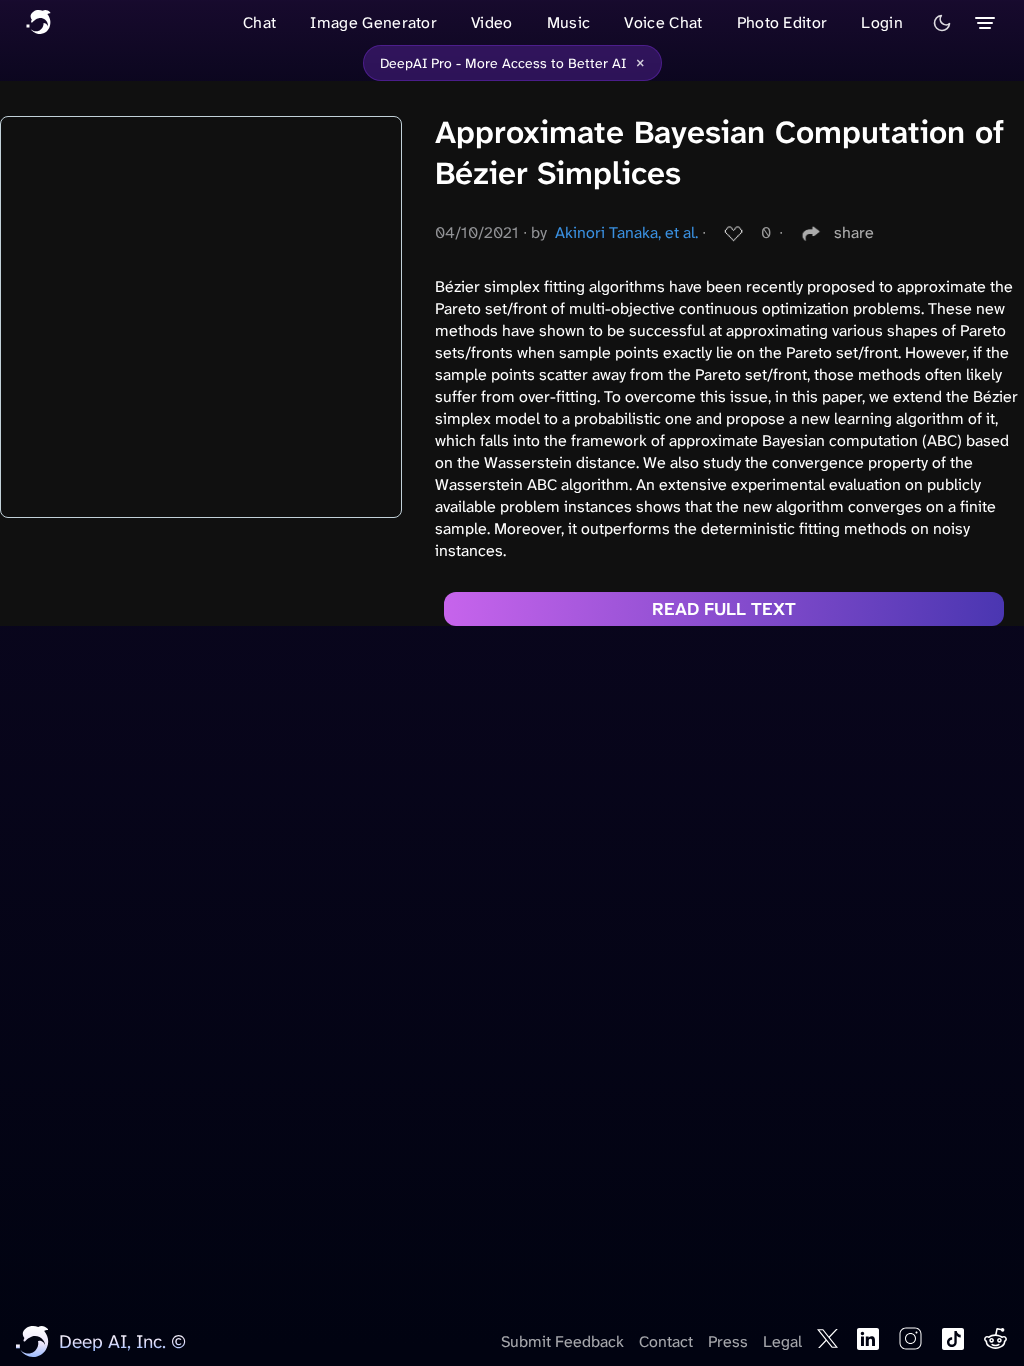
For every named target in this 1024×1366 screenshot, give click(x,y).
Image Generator (373, 22)
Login (882, 22)
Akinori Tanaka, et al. (626, 232)
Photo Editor (782, 22)
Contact (666, 1341)
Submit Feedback (562, 1341)
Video (492, 22)
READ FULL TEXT (724, 609)
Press (728, 1341)
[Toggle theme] (942, 23)
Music (569, 22)
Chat (259, 22)
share (854, 232)
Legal (782, 1341)
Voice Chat (663, 22)
